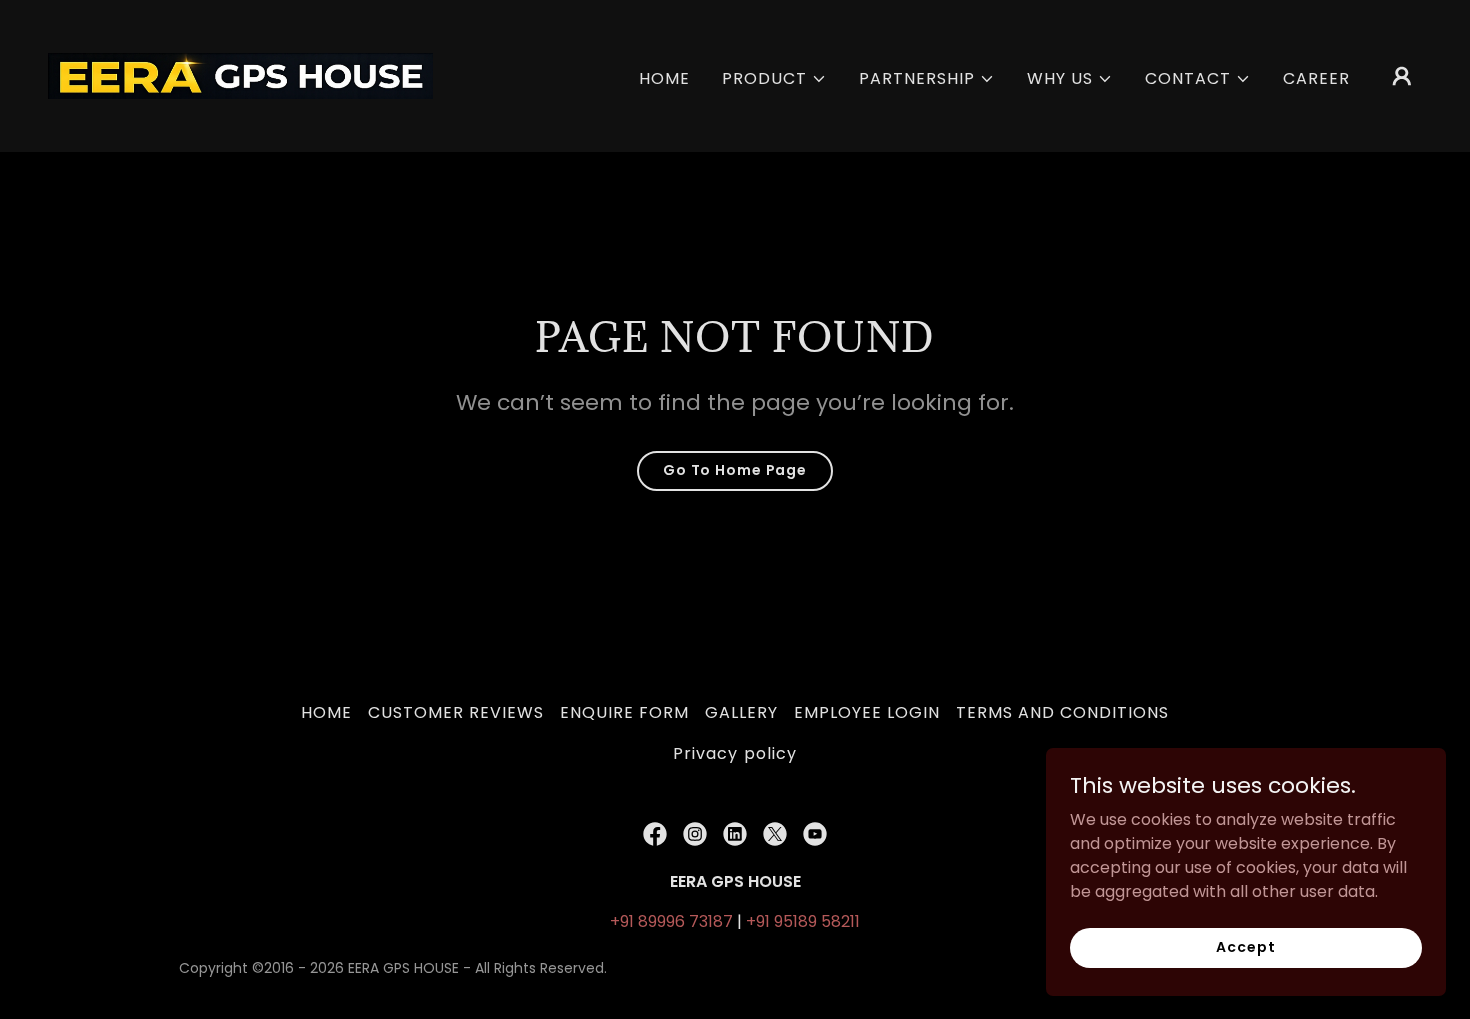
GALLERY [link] (741, 712)
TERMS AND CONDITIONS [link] (1062, 712)
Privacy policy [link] (734, 753)
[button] (774, 79)
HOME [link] (664, 78)
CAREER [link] (1316, 78)
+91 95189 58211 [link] (803, 921)
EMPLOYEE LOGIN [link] (867, 712)
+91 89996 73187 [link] (671, 921)
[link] (240, 74)
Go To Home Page (735, 470)
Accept (1245, 947)
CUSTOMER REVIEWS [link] (456, 712)
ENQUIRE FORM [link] (624, 712)
